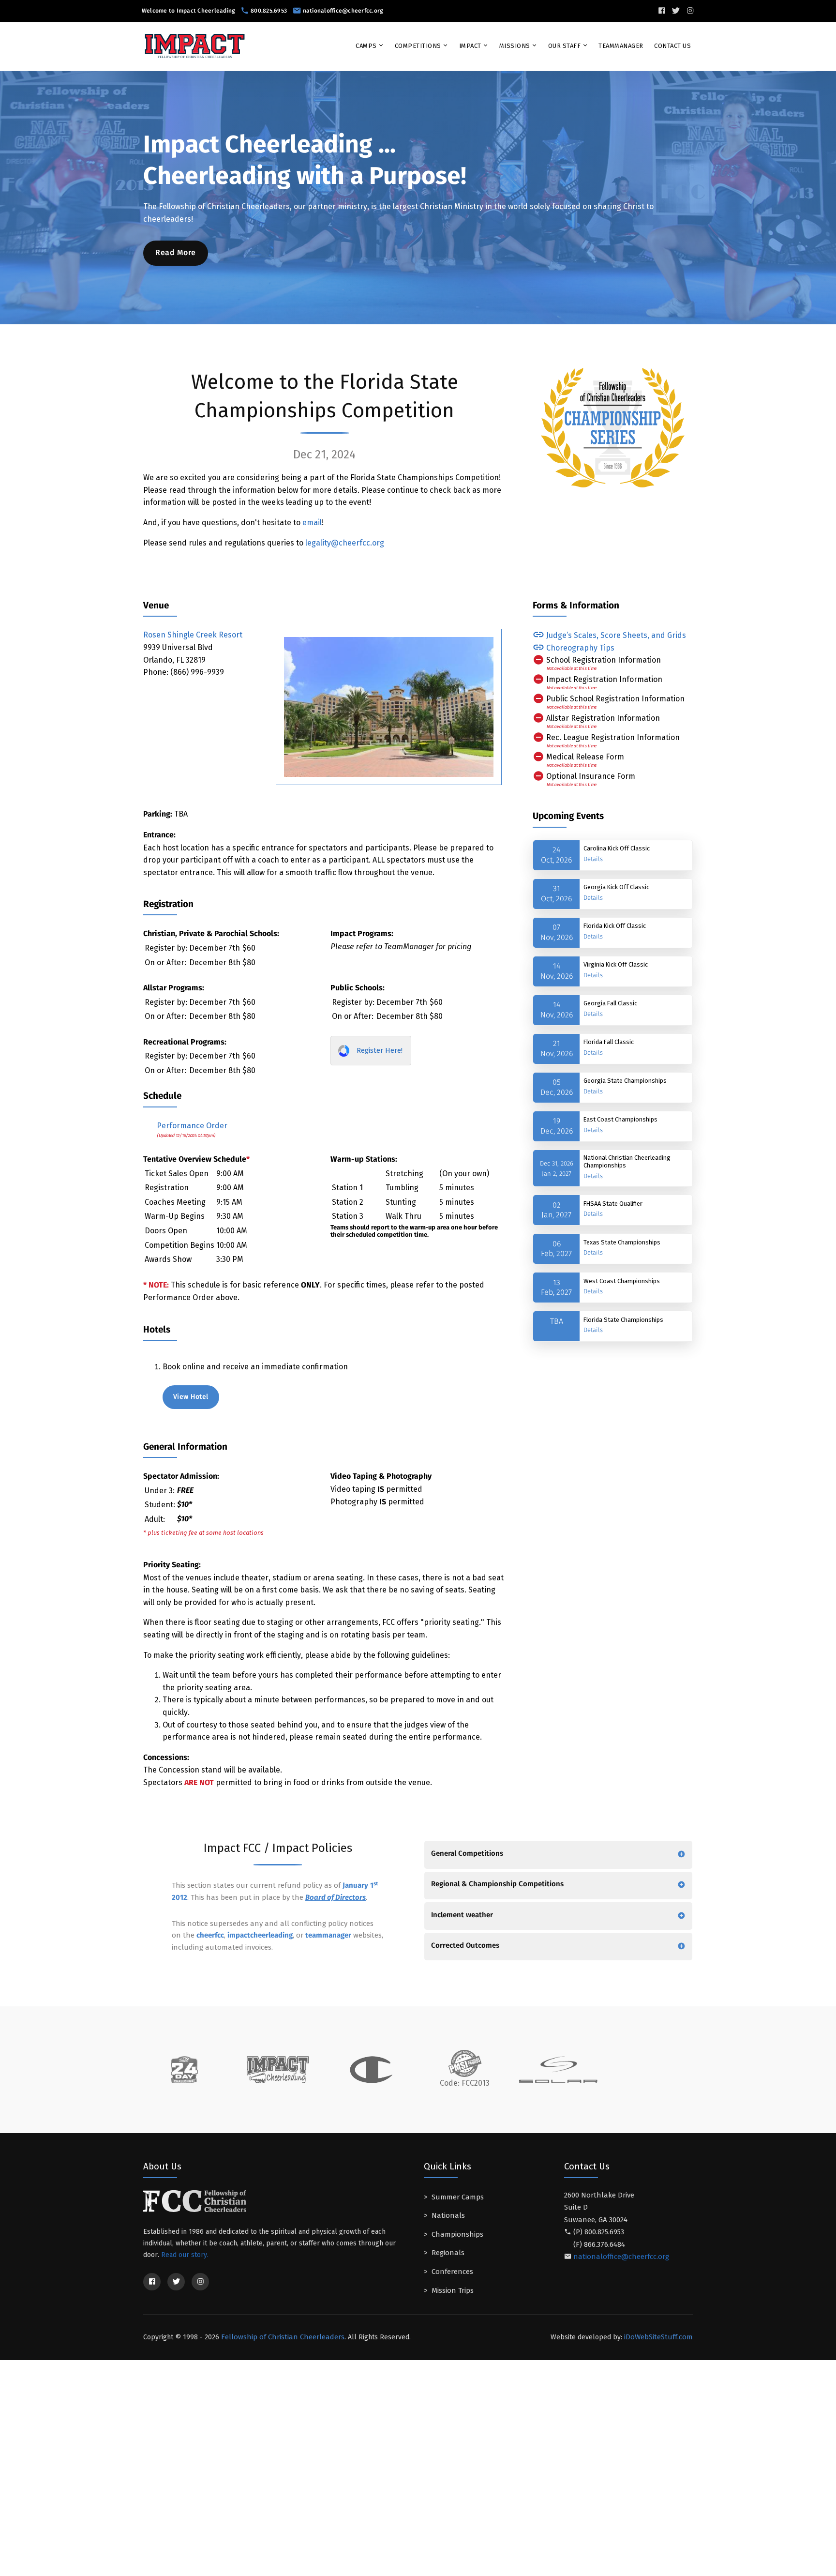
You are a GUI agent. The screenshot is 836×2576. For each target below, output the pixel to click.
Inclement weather (462, 1915)
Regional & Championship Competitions (497, 1884)
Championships (457, 2234)
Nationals (448, 2215)
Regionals (448, 2253)
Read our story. (185, 2255)
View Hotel (191, 1397)
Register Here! (379, 1050)
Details (593, 859)
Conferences (452, 2272)
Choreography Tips (579, 648)
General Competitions (467, 1854)
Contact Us (672, 46)
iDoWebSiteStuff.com (658, 2337)
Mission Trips (453, 2290)
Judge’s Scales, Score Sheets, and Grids (615, 635)
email (312, 523)
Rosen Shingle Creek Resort (193, 635)
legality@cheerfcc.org (345, 543)
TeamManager (621, 46)
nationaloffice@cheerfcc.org (343, 11)
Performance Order (191, 1126)
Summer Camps (458, 2197)
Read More (176, 253)
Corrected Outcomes (465, 1946)
